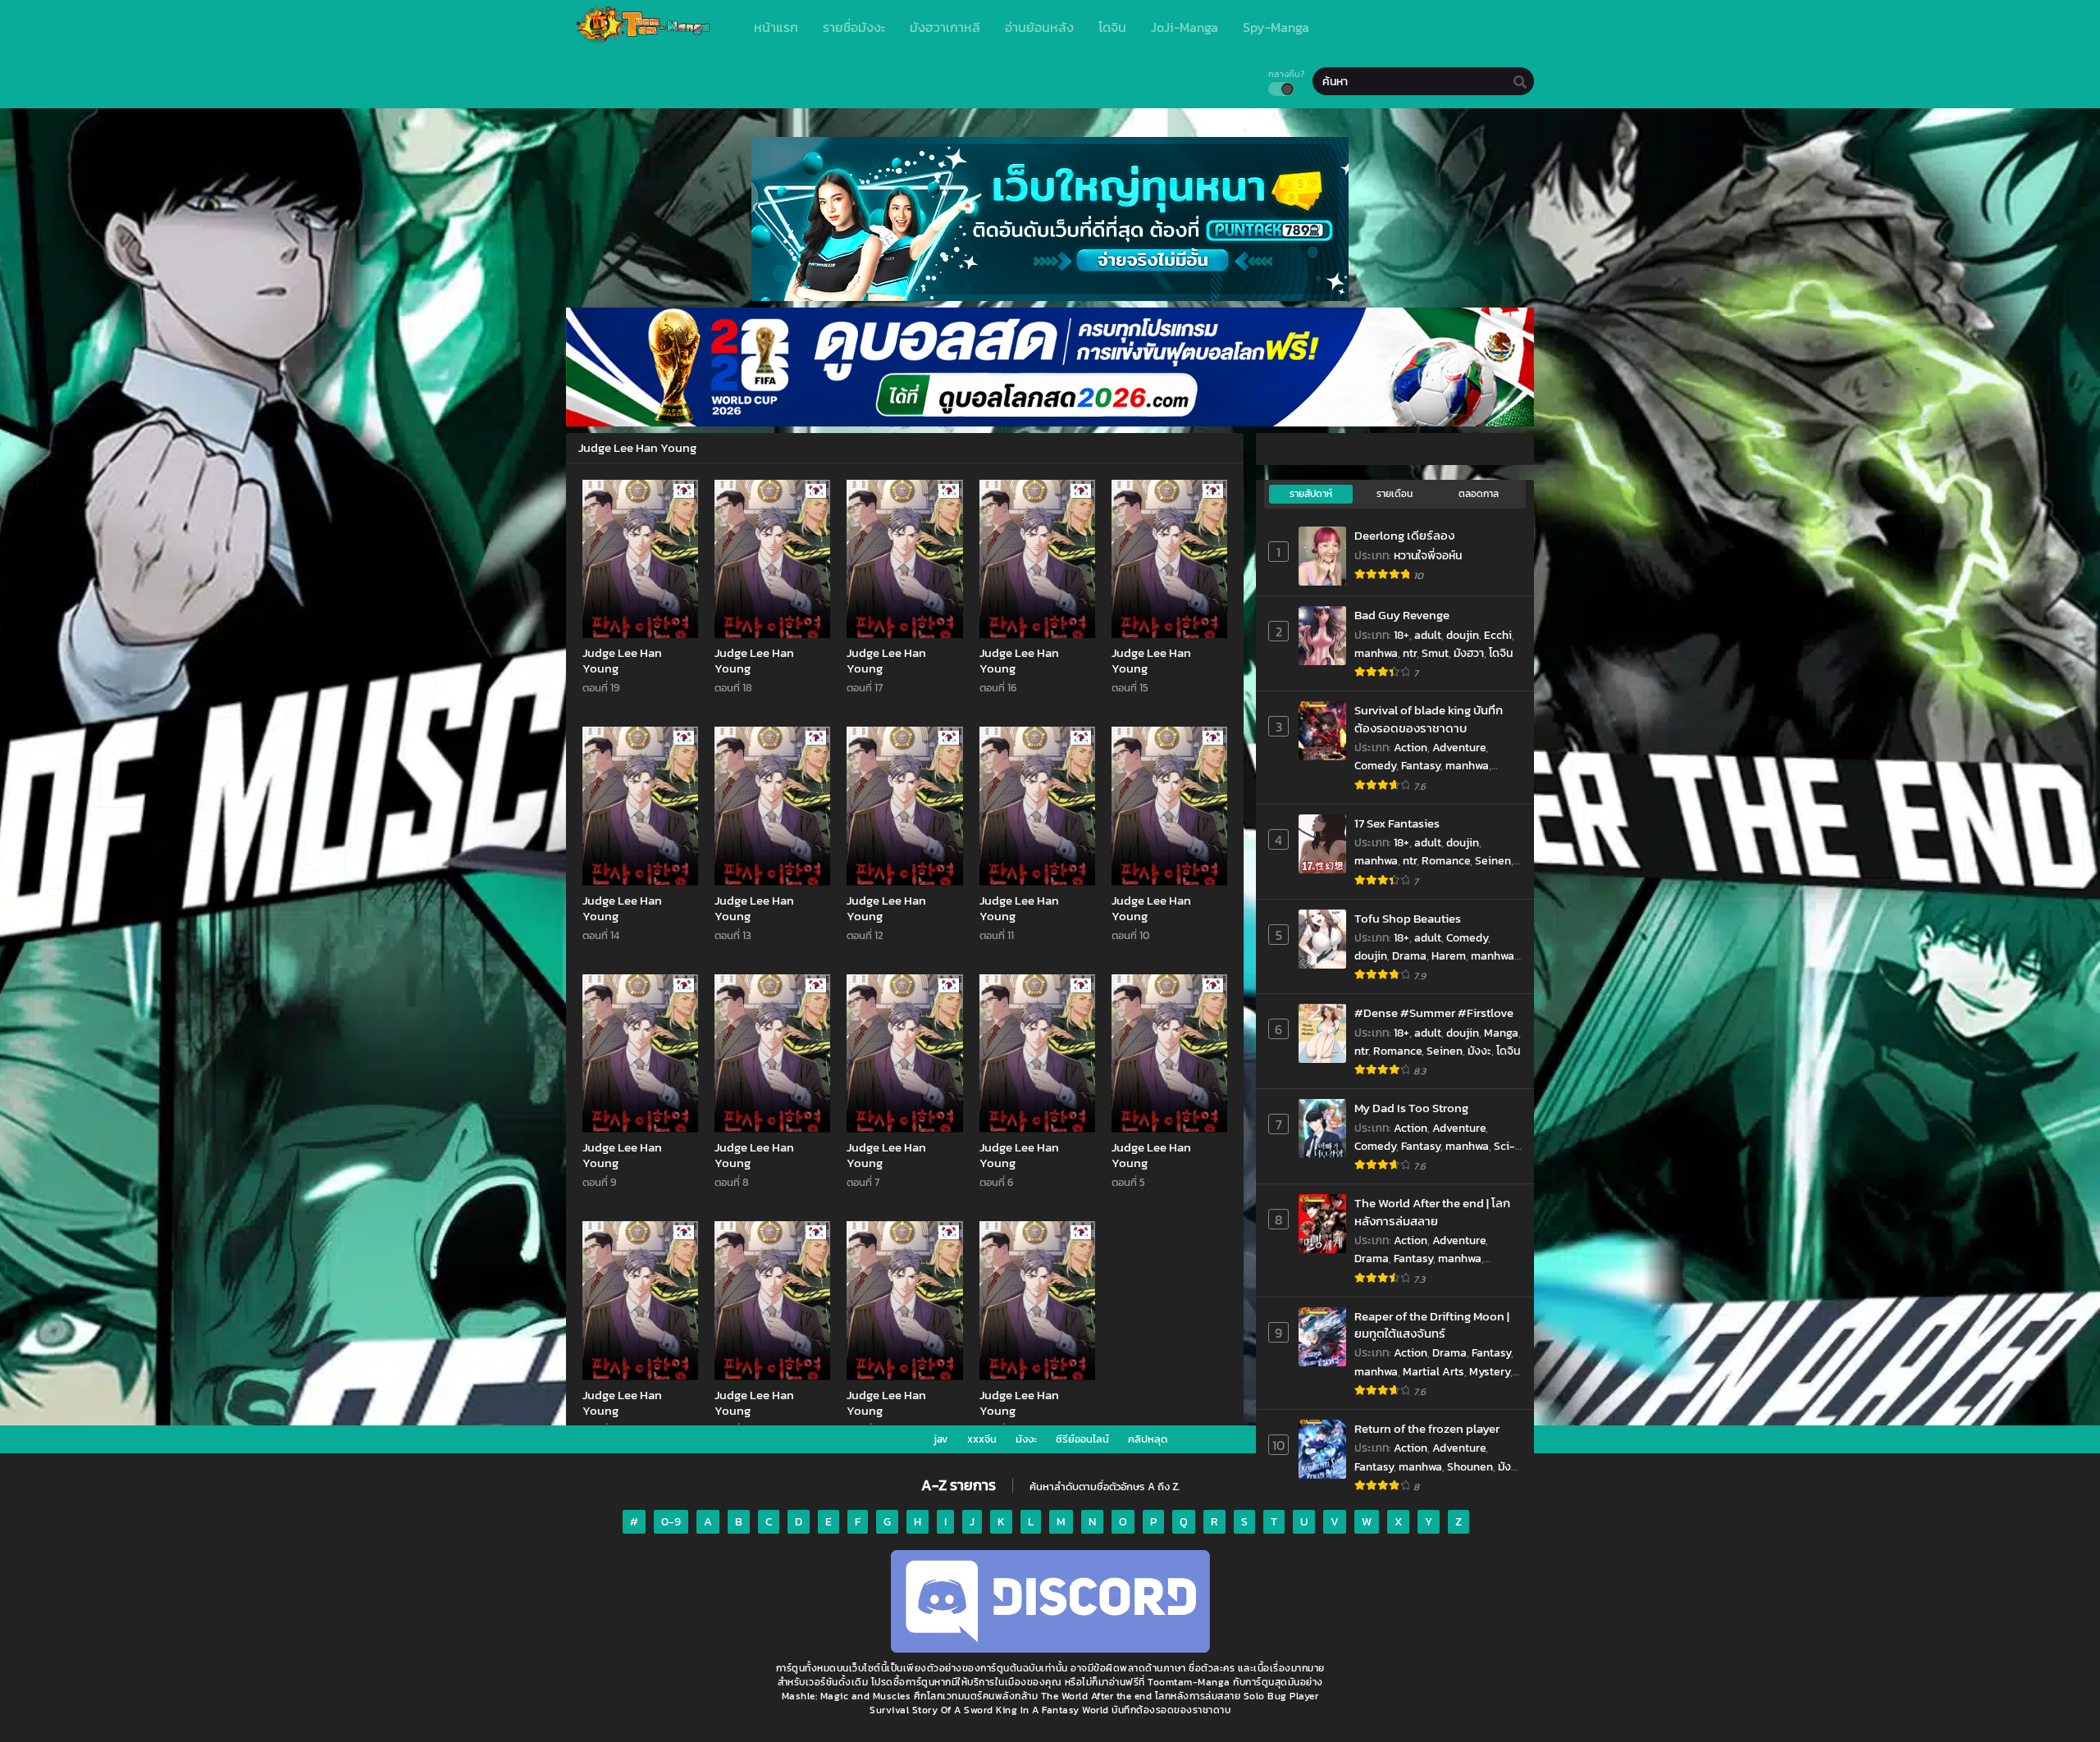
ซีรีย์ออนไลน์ (1082, 1439)
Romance (1446, 861)
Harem (1449, 956)
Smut (1435, 653)
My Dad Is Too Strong (1411, 1108)
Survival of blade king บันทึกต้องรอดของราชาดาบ (1429, 719)
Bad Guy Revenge (1402, 615)
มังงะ (1479, 1051)
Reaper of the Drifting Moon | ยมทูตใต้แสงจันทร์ (1432, 1325)
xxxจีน (982, 1439)
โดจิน (1501, 653)
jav (941, 1439)
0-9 (671, 1522)
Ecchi (1498, 635)
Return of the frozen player (1427, 1428)
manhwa (1376, 653)
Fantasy (1421, 766)
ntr (1410, 653)
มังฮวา (1469, 653)
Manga (1501, 1033)
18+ (1402, 635)
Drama (1409, 956)
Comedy (1375, 766)
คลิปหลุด (1148, 1439)
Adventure (1459, 748)
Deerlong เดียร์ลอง (1404, 535)
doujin (1463, 635)
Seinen (1493, 861)
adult (1428, 635)
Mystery (1490, 1372)
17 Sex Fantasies (1397, 823)
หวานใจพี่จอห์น (1428, 556)
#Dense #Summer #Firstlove (1434, 1012)
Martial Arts (1433, 1372)
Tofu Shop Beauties (1408, 918)
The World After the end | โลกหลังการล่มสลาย (1432, 1212)
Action (1411, 748)
